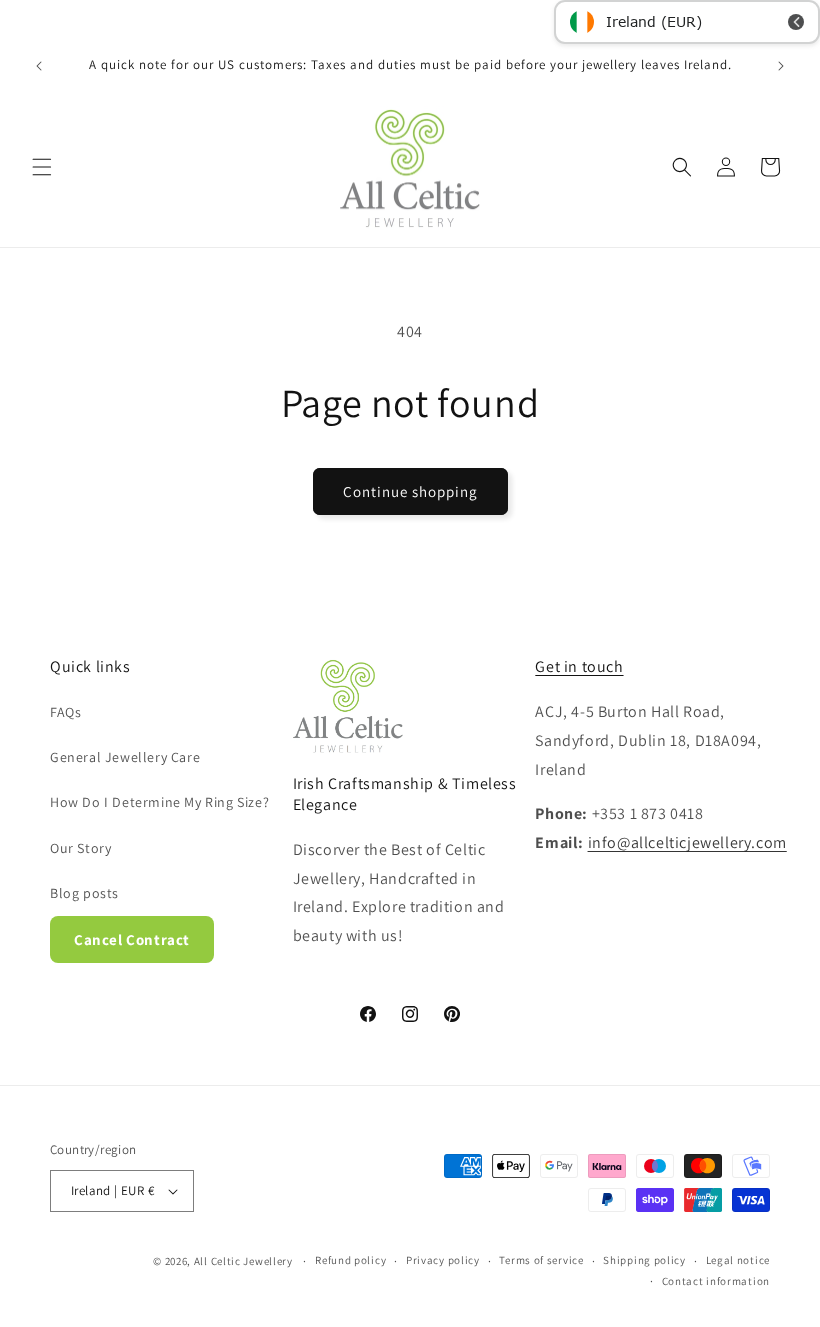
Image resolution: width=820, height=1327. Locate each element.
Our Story (80, 848)
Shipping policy (644, 1260)
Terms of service (541, 1260)
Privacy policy (443, 1260)
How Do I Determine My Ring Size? (159, 802)
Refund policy (350, 1260)
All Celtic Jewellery (243, 1261)
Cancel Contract (132, 939)
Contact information (716, 1281)
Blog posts (84, 893)
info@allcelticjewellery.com (687, 842)
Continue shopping (410, 491)
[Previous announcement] (39, 66)
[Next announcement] (781, 66)
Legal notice (738, 1260)
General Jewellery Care (125, 757)
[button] (42, 167)
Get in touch (579, 666)
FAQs (65, 712)
